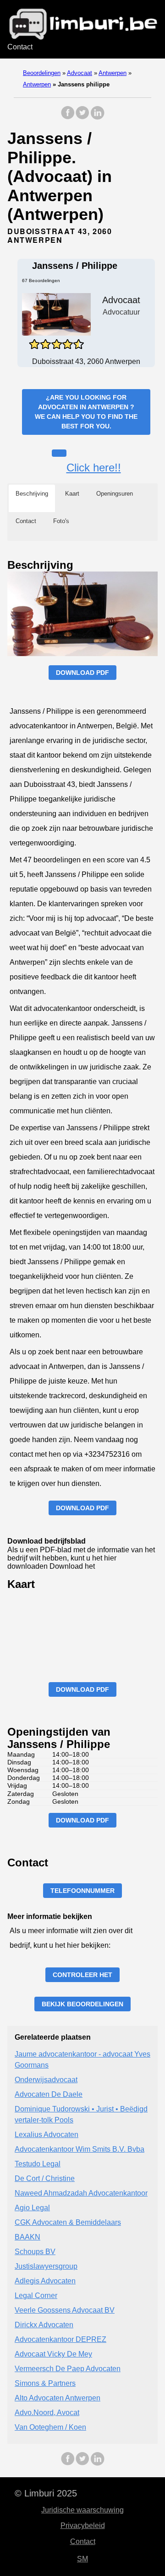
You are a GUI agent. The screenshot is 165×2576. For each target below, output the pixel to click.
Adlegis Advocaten (45, 2281)
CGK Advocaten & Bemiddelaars (68, 2222)
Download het (72, 1566)
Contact (20, 47)
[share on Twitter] (82, 117)
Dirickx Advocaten (44, 2325)
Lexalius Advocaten (47, 2135)
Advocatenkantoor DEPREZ (60, 2339)
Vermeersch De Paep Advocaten (68, 2369)
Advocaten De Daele (49, 2094)
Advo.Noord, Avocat (47, 2413)
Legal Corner (36, 2295)
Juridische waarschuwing (82, 2510)
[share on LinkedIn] (97, 117)
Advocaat (80, 73)
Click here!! (94, 468)
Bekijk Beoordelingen (82, 2004)
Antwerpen (113, 73)
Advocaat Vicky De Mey (53, 2354)
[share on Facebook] (68, 117)
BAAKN (27, 2237)
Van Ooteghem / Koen (50, 2427)
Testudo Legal (38, 2164)
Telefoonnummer (82, 1891)
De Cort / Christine (45, 2178)
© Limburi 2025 (46, 2493)
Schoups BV (35, 2252)
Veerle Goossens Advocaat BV (65, 2310)
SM (82, 2559)
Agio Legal (32, 2208)
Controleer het (82, 1975)
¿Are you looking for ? (86, 412)
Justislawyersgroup (46, 2266)
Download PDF (82, 673)
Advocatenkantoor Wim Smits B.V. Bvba (80, 2149)
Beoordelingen (42, 73)
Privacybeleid (83, 2525)
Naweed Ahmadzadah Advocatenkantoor (81, 2193)
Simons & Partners (45, 2383)
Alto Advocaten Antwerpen (58, 2398)
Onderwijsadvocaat (46, 2080)
